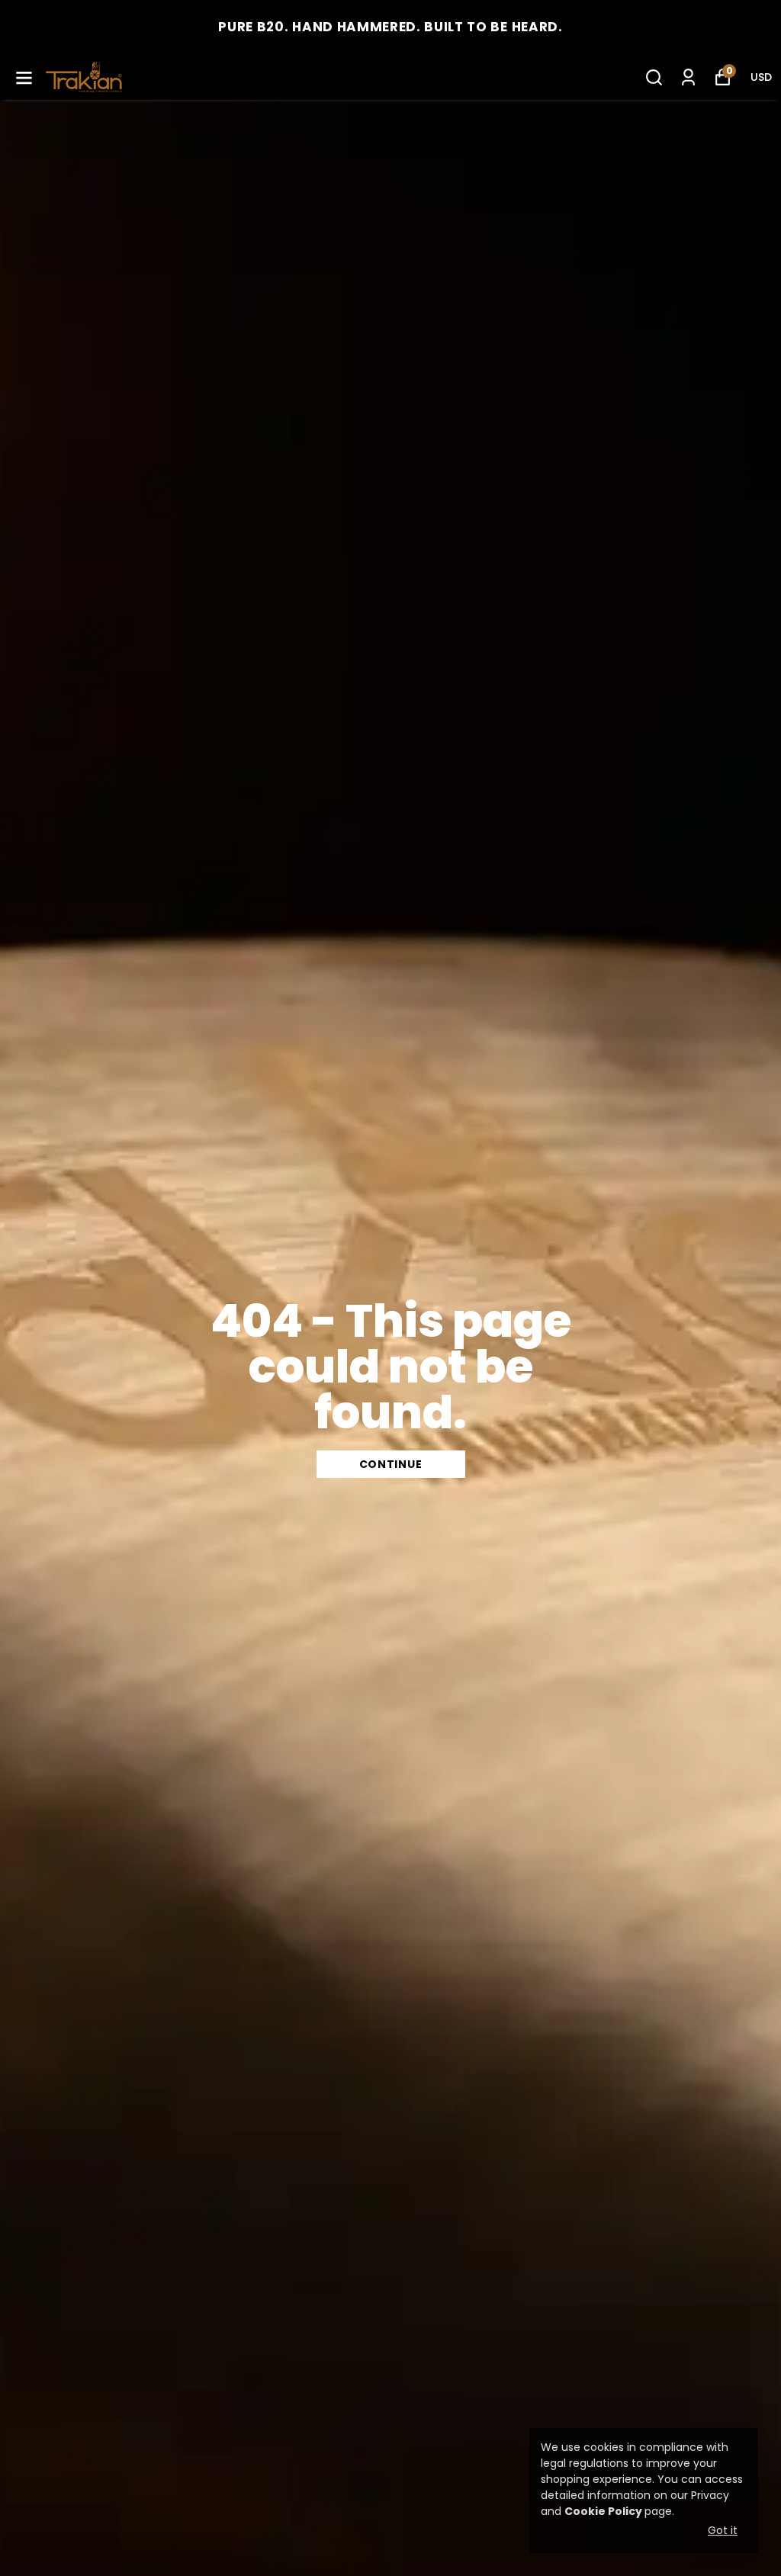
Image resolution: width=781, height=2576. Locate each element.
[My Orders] (688, 77)
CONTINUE (391, 1464)
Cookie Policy (603, 2511)
